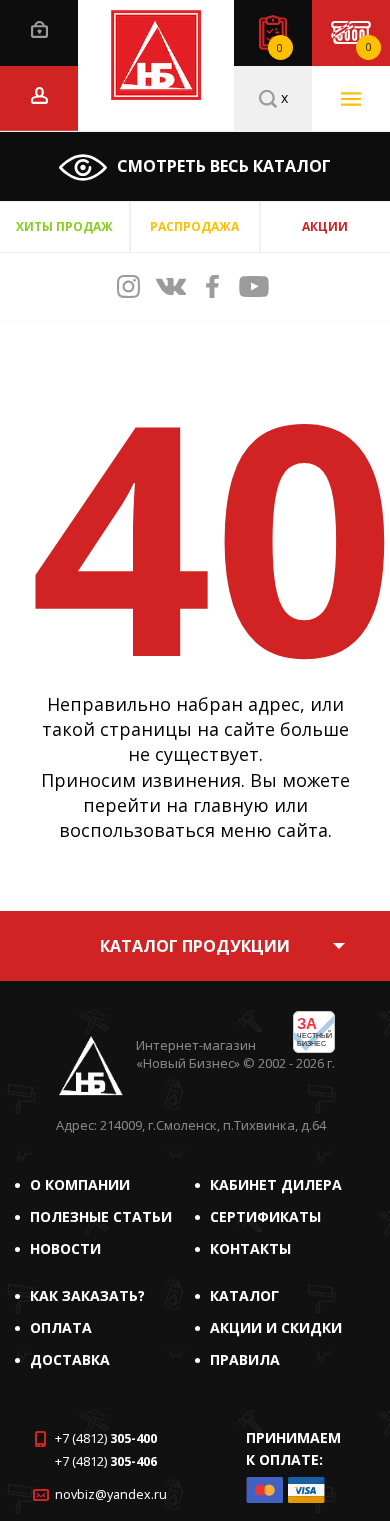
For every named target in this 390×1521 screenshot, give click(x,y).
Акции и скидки (276, 1327)
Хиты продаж (64, 226)
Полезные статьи (101, 1216)
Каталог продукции (195, 946)
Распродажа (194, 226)
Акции (325, 226)
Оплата (61, 1327)
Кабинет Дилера (276, 1184)
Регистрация (39, 95)
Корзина (368, 47)
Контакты (250, 1248)
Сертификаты (265, 1216)
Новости (65, 1248)
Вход (39, 29)
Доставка (70, 1359)
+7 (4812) (106, 1438)
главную (231, 805)
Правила (245, 1359)
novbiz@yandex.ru (111, 1494)
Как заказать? (87, 1295)
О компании (80, 1184)
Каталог (244, 1295)
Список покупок (280, 48)
